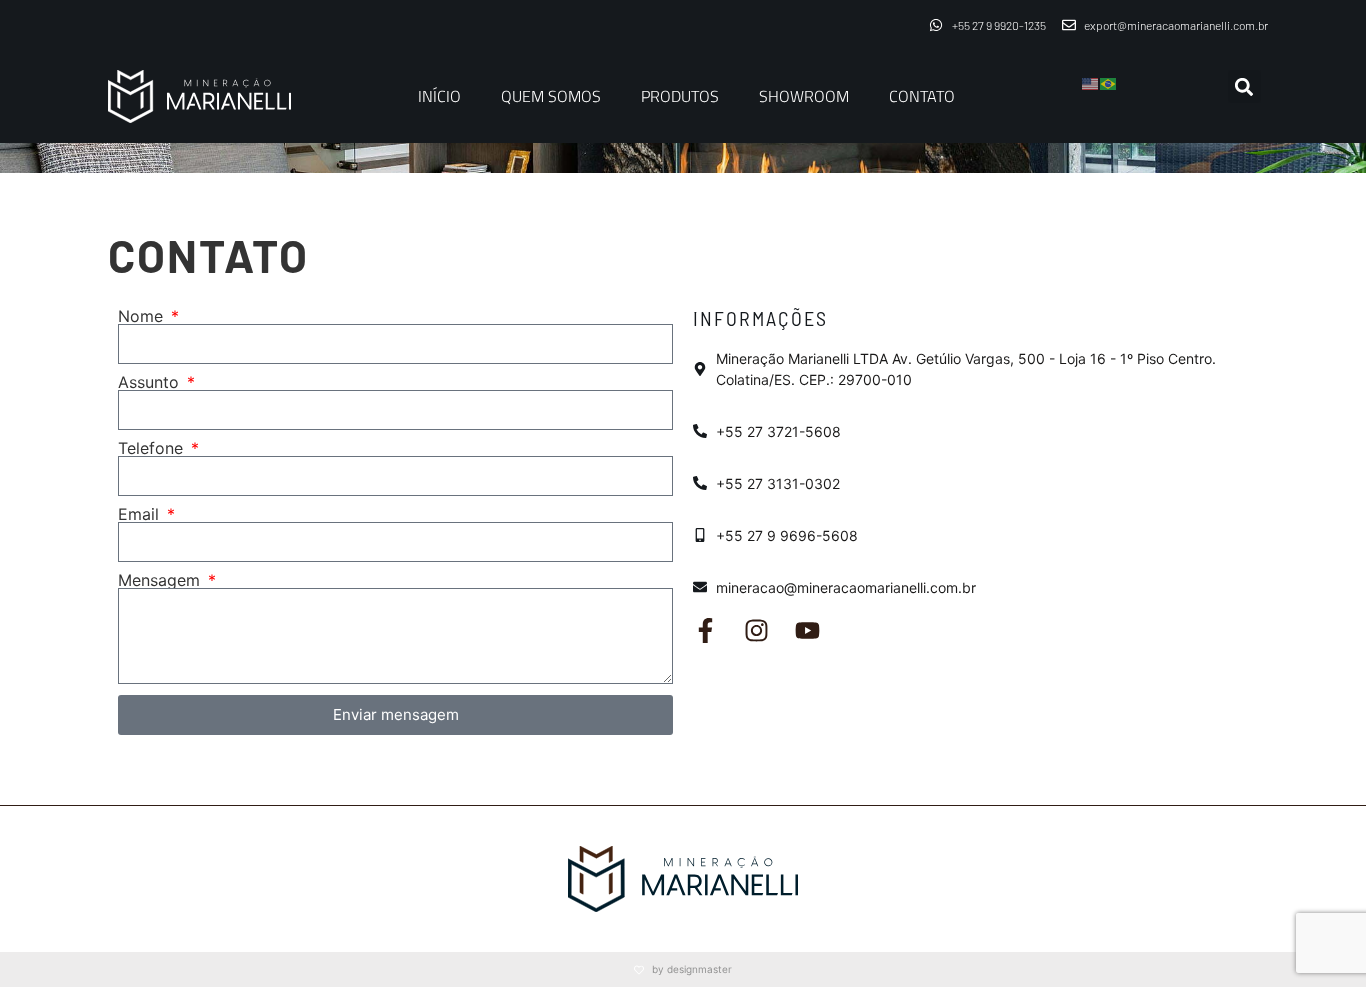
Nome (143, 316)
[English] (1091, 82)
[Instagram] (756, 630)
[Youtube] (807, 630)
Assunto (151, 382)
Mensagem (161, 580)
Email (141, 514)
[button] (1244, 86)
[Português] (1109, 82)
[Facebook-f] (705, 630)
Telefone (153, 448)
